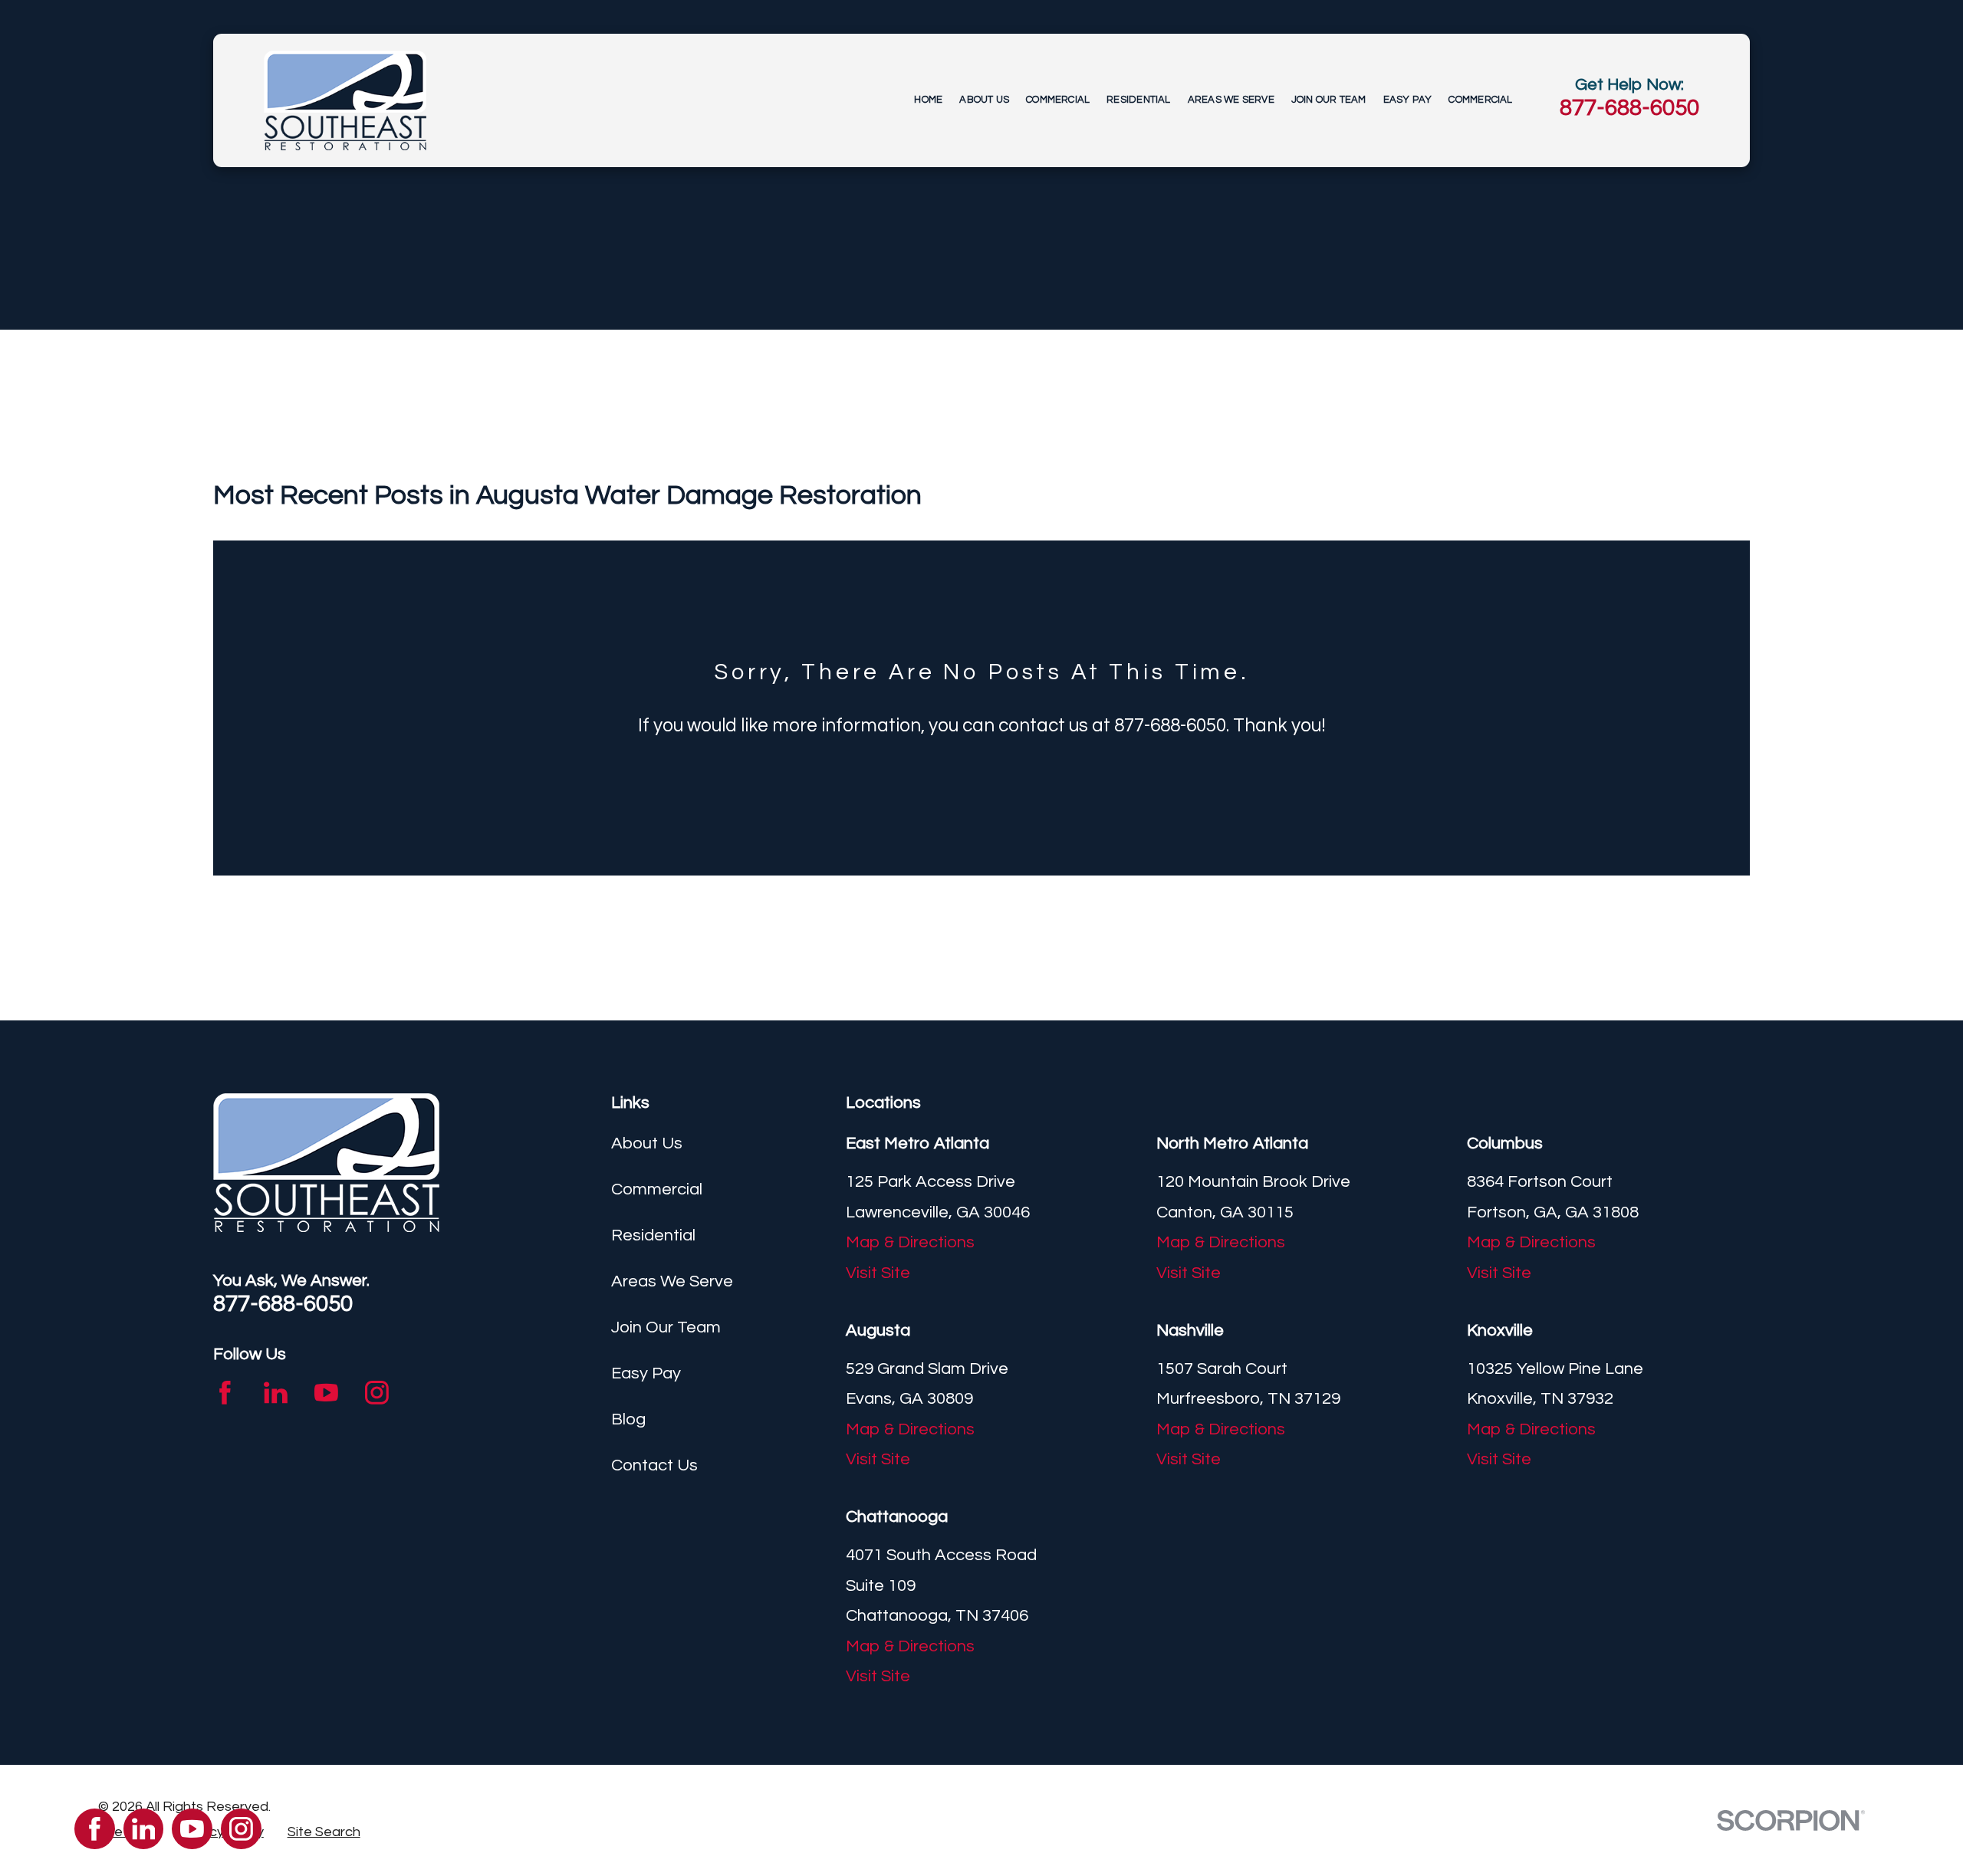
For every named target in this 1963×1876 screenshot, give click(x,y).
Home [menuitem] (928, 100)
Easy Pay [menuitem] (1408, 100)
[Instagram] (377, 1393)
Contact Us (654, 1465)
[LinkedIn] (276, 1393)
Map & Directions (910, 1242)
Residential (653, 1235)
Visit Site (878, 1273)
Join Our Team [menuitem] (1329, 100)
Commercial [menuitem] (1058, 100)
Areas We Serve (672, 1281)
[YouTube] (326, 1393)
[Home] (345, 100)
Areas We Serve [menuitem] (1231, 100)
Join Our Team (666, 1327)
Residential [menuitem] (1138, 100)
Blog (628, 1419)
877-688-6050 (1629, 108)
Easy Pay (646, 1373)
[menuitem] (324, 1833)
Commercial (657, 1189)
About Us (647, 1143)
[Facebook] (225, 1393)
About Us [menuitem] (984, 100)
